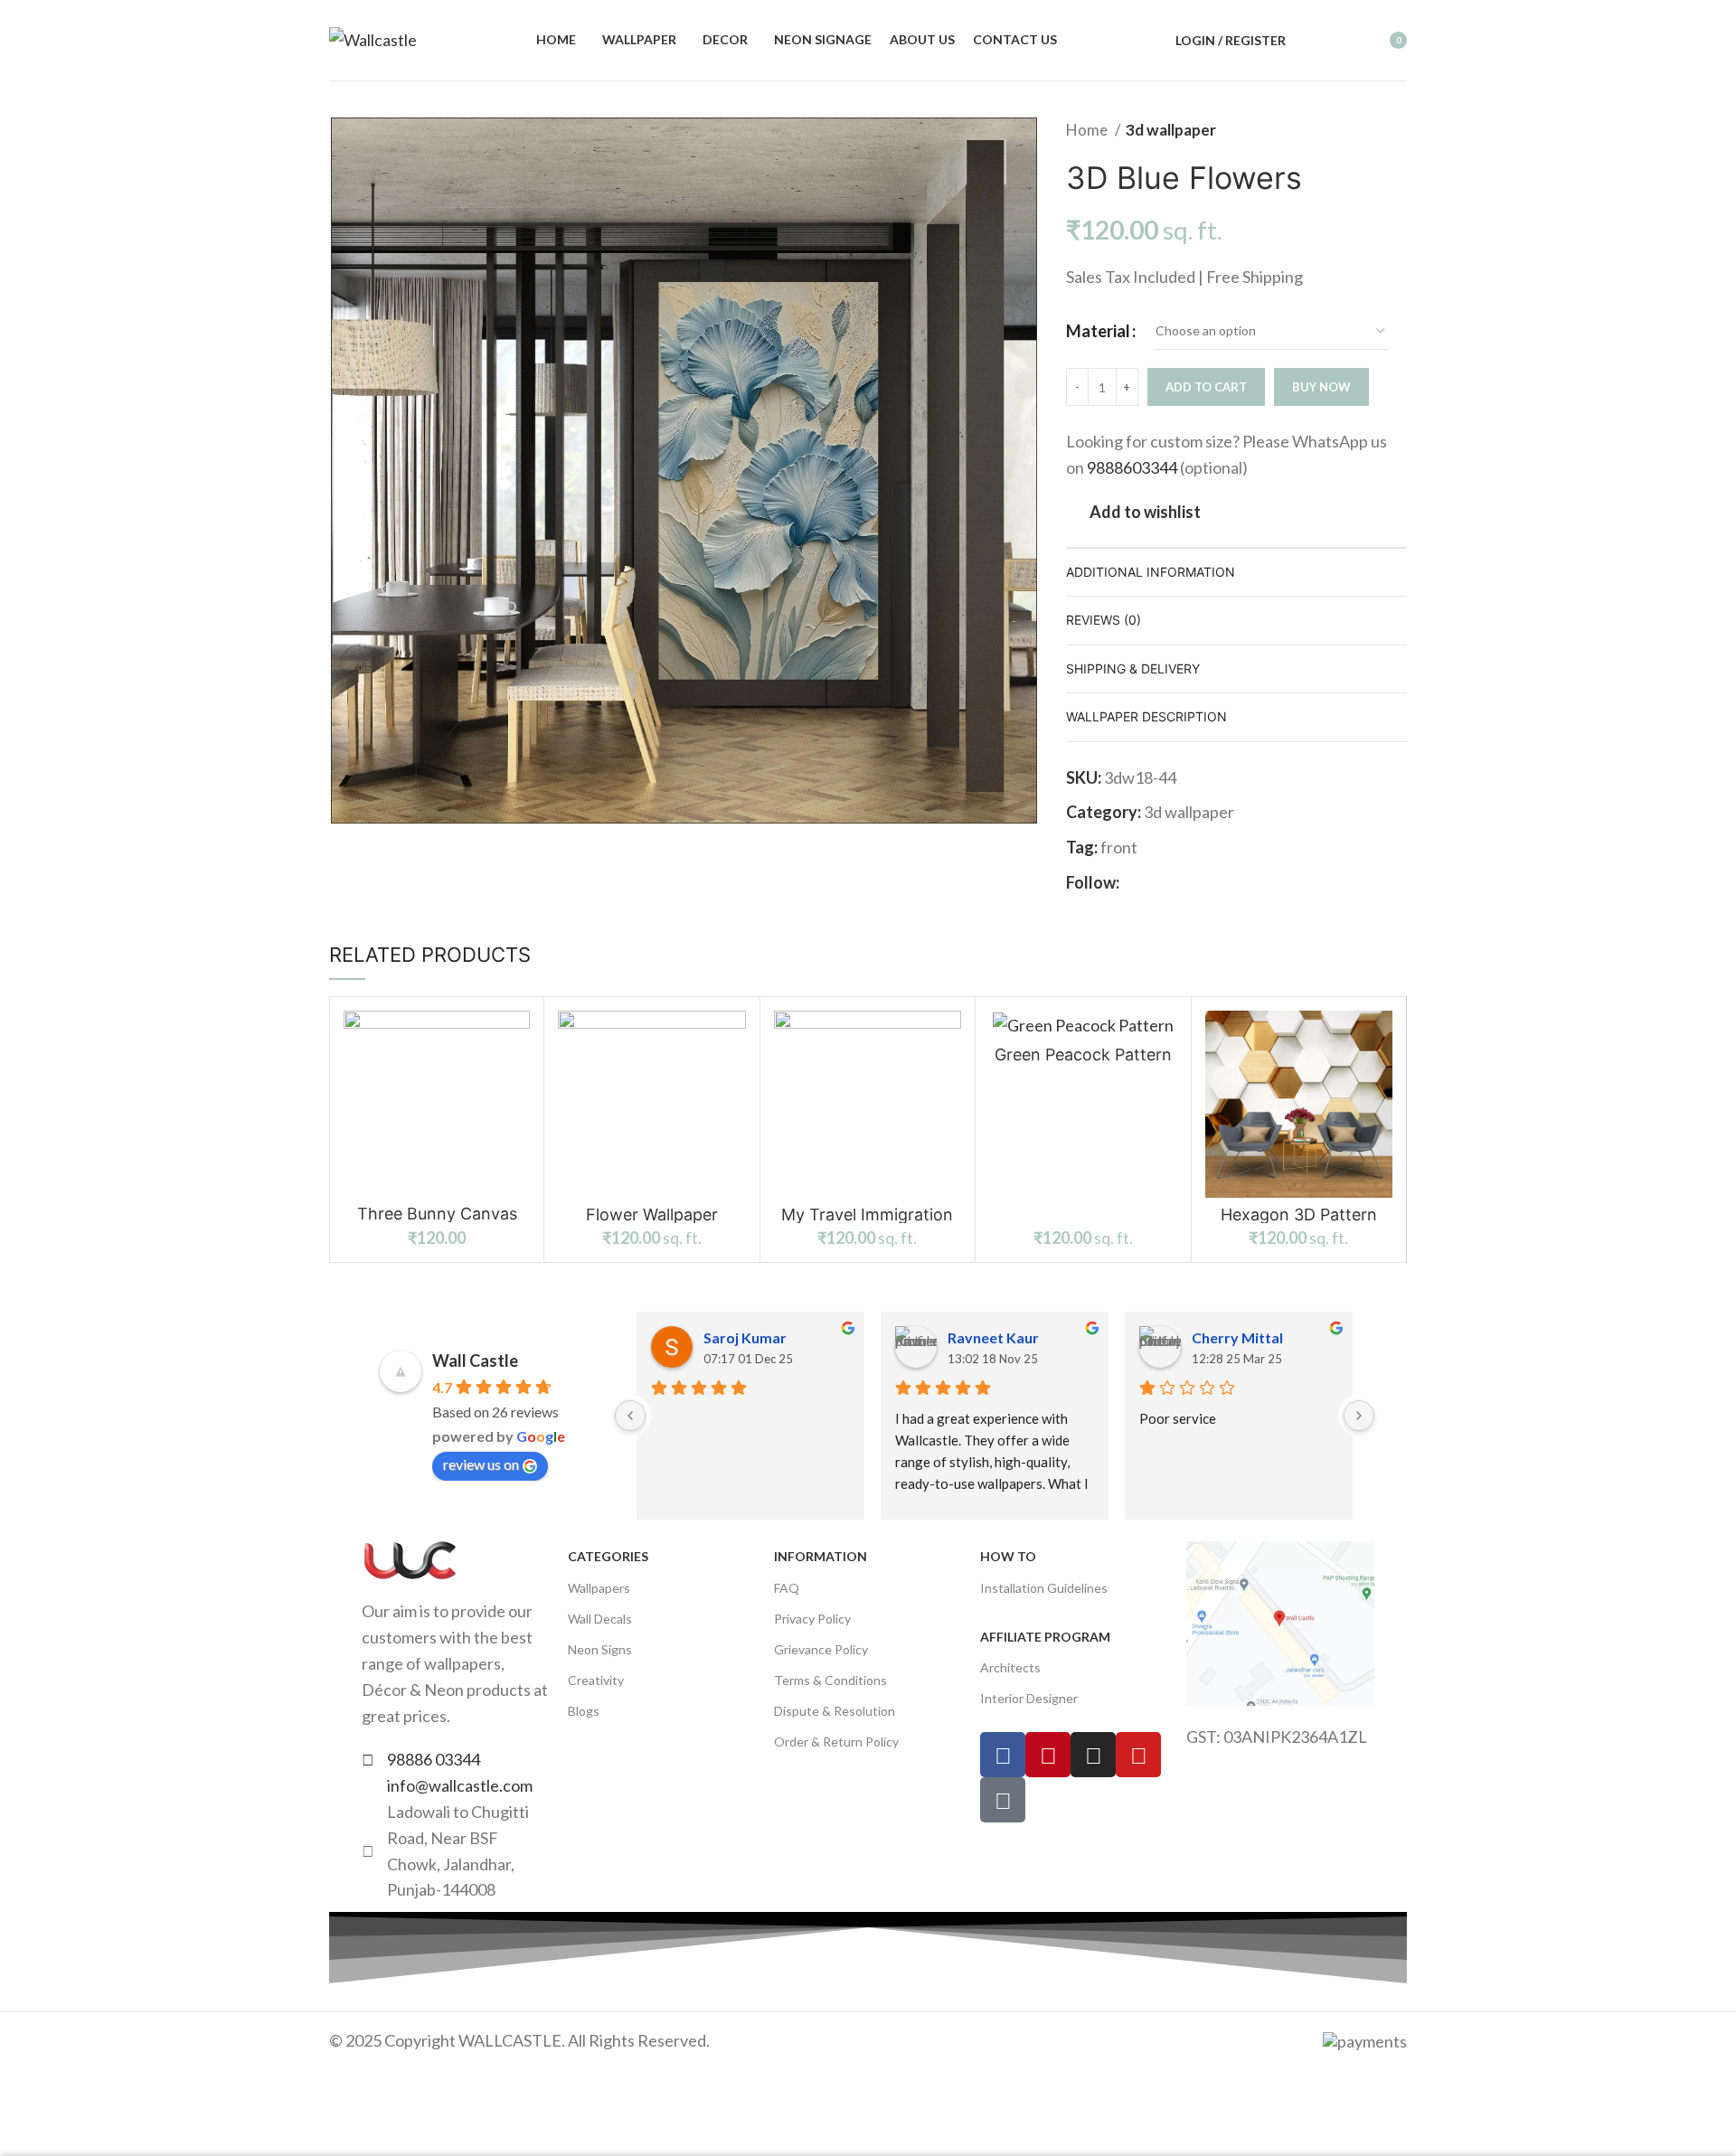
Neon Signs (600, 1649)
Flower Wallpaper (652, 1215)
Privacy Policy (812, 1619)
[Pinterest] (1048, 1755)
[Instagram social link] (1155, 882)
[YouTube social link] (1176, 882)
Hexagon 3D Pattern (1299, 1215)
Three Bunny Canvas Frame (437, 1222)
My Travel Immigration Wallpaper (867, 1223)
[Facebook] (1003, 1755)
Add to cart (1206, 387)
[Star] (1003, 1800)
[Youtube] (1138, 1755)
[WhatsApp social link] (1217, 882)
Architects (1010, 1667)
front (1119, 847)
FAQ (787, 1588)
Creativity (596, 1680)
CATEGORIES (608, 1556)
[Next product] (1398, 130)
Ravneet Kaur (993, 1337)
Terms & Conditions (830, 1680)
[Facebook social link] (1134, 882)
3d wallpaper (1171, 130)
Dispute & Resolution (835, 1711)
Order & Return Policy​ (836, 1742)
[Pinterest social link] (1197, 882)
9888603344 (1132, 467)
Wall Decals (600, 1619)
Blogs (584, 1711)
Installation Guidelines (1044, 1588)
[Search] (1311, 41)
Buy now (1321, 387)
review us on (481, 1464)
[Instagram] (1093, 1755)
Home (1088, 130)
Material (1098, 331)
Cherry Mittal (1237, 1337)
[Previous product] (1362, 130)
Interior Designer (1029, 1698)
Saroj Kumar (745, 1337)
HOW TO (1008, 1556)
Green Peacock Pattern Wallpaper (1083, 1063)
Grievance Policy (821, 1649)
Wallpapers (599, 1588)
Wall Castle (475, 1360)
